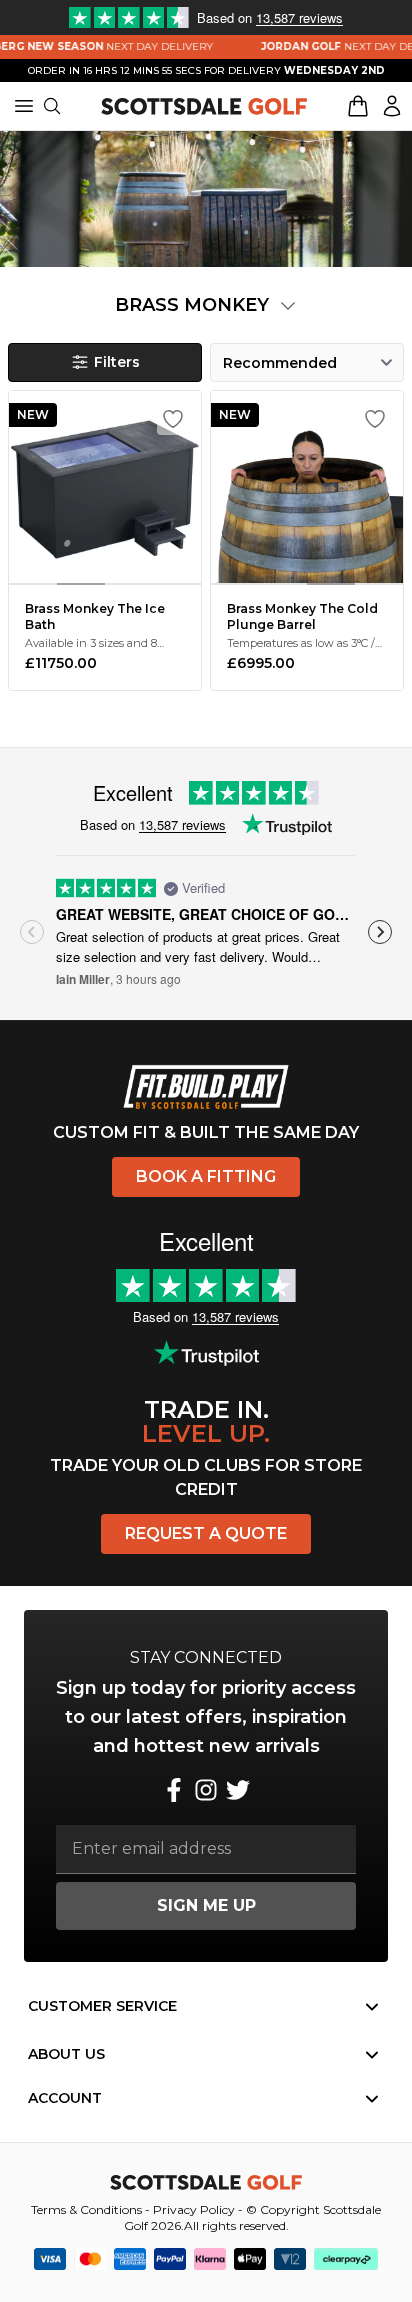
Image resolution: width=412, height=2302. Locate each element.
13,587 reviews (182, 824)
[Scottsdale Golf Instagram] (206, 1790)
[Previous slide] (32, 932)
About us (66, 2054)
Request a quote (206, 1533)
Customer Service (102, 2006)
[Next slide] (380, 932)
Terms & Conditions (86, 2209)
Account (65, 2098)
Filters (117, 362)
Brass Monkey (194, 305)
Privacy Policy (194, 2209)
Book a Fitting (206, 1176)
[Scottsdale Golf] (204, 106)
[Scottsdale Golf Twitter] (238, 1790)
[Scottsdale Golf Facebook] (174, 1790)
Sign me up (206, 1905)
